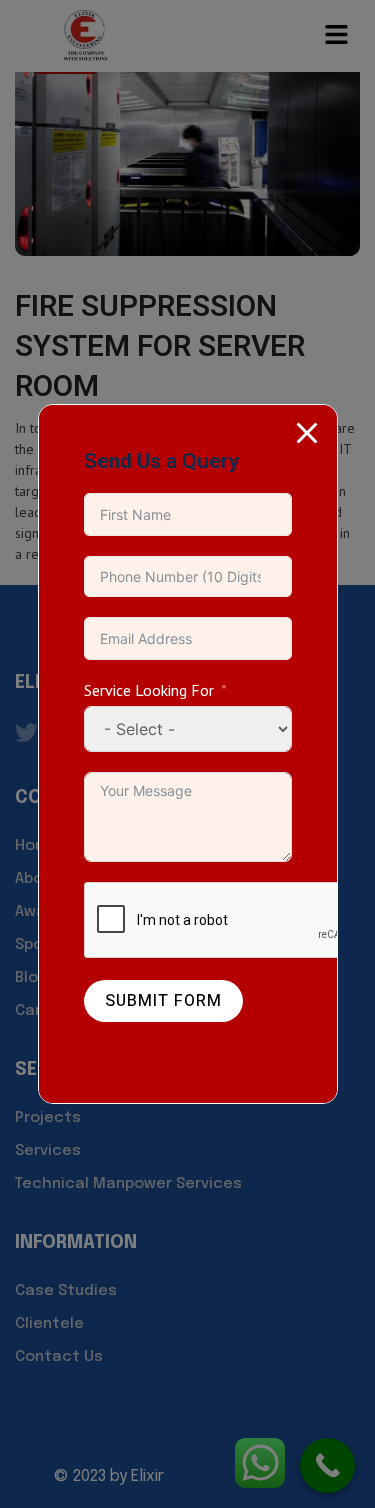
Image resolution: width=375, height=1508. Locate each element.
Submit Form (163, 1001)
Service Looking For (149, 690)
